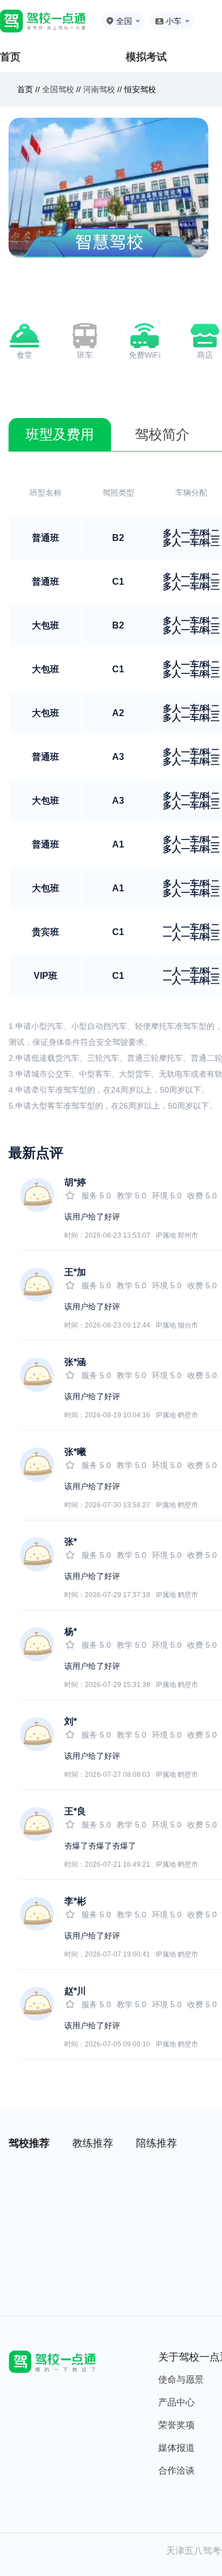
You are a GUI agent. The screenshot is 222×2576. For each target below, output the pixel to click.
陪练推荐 (157, 2143)
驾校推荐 (29, 2143)
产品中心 (176, 2402)
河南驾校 (99, 89)
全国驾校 (59, 89)
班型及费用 (60, 434)
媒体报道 (176, 2448)
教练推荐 (93, 2143)
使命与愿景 (181, 2379)
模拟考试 (146, 57)
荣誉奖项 (176, 2425)
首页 (10, 57)
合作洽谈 (176, 2470)
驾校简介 (162, 434)
